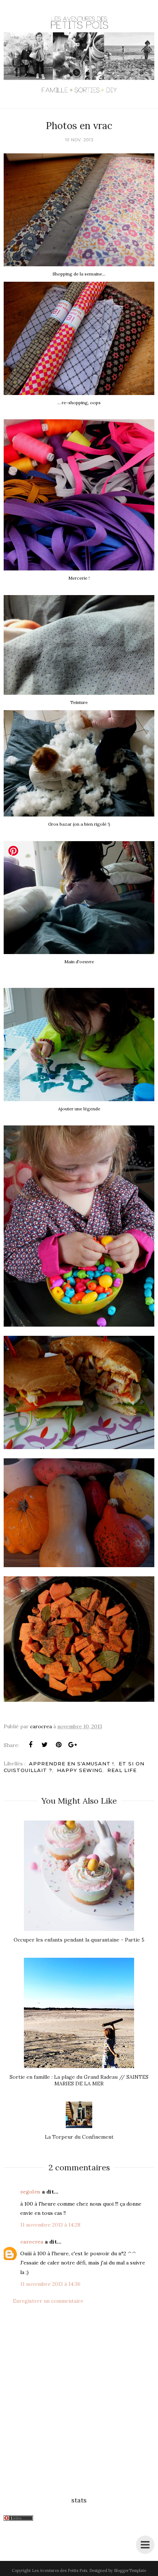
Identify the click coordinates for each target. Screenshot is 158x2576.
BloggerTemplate (130, 2570)
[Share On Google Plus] (72, 1745)
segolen (30, 2192)
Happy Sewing (80, 1770)
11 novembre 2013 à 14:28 (50, 2225)
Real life (122, 1770)
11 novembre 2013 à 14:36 (50, 2284)
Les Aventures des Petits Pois (60, 2570)
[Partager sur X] (44, 1745)
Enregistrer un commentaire (48, 2301)
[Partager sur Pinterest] (58, 1745)
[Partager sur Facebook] (30, 1745)
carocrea (32, 2242)
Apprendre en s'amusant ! (71, 1764)
